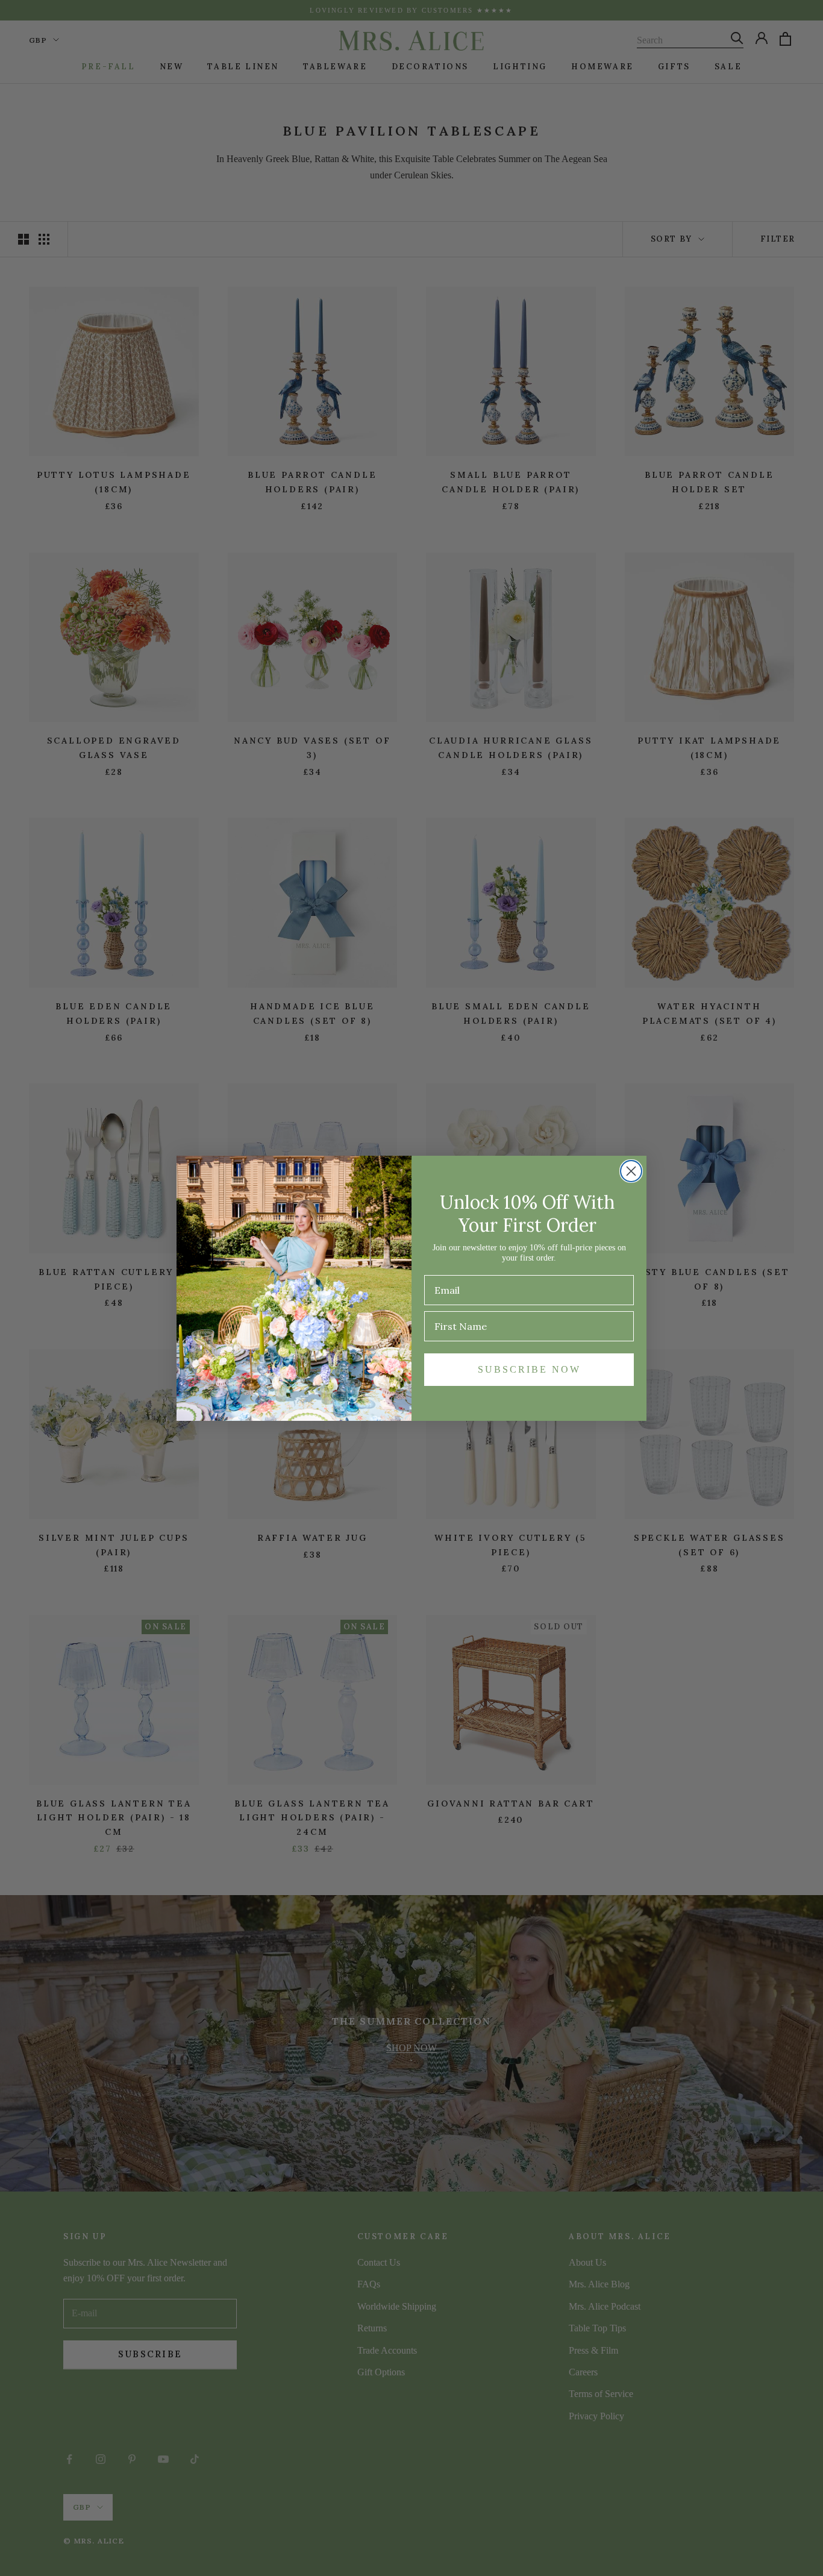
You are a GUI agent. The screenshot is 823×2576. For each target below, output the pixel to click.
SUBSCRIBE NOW (529, 1369)
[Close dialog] (631, 1171)
